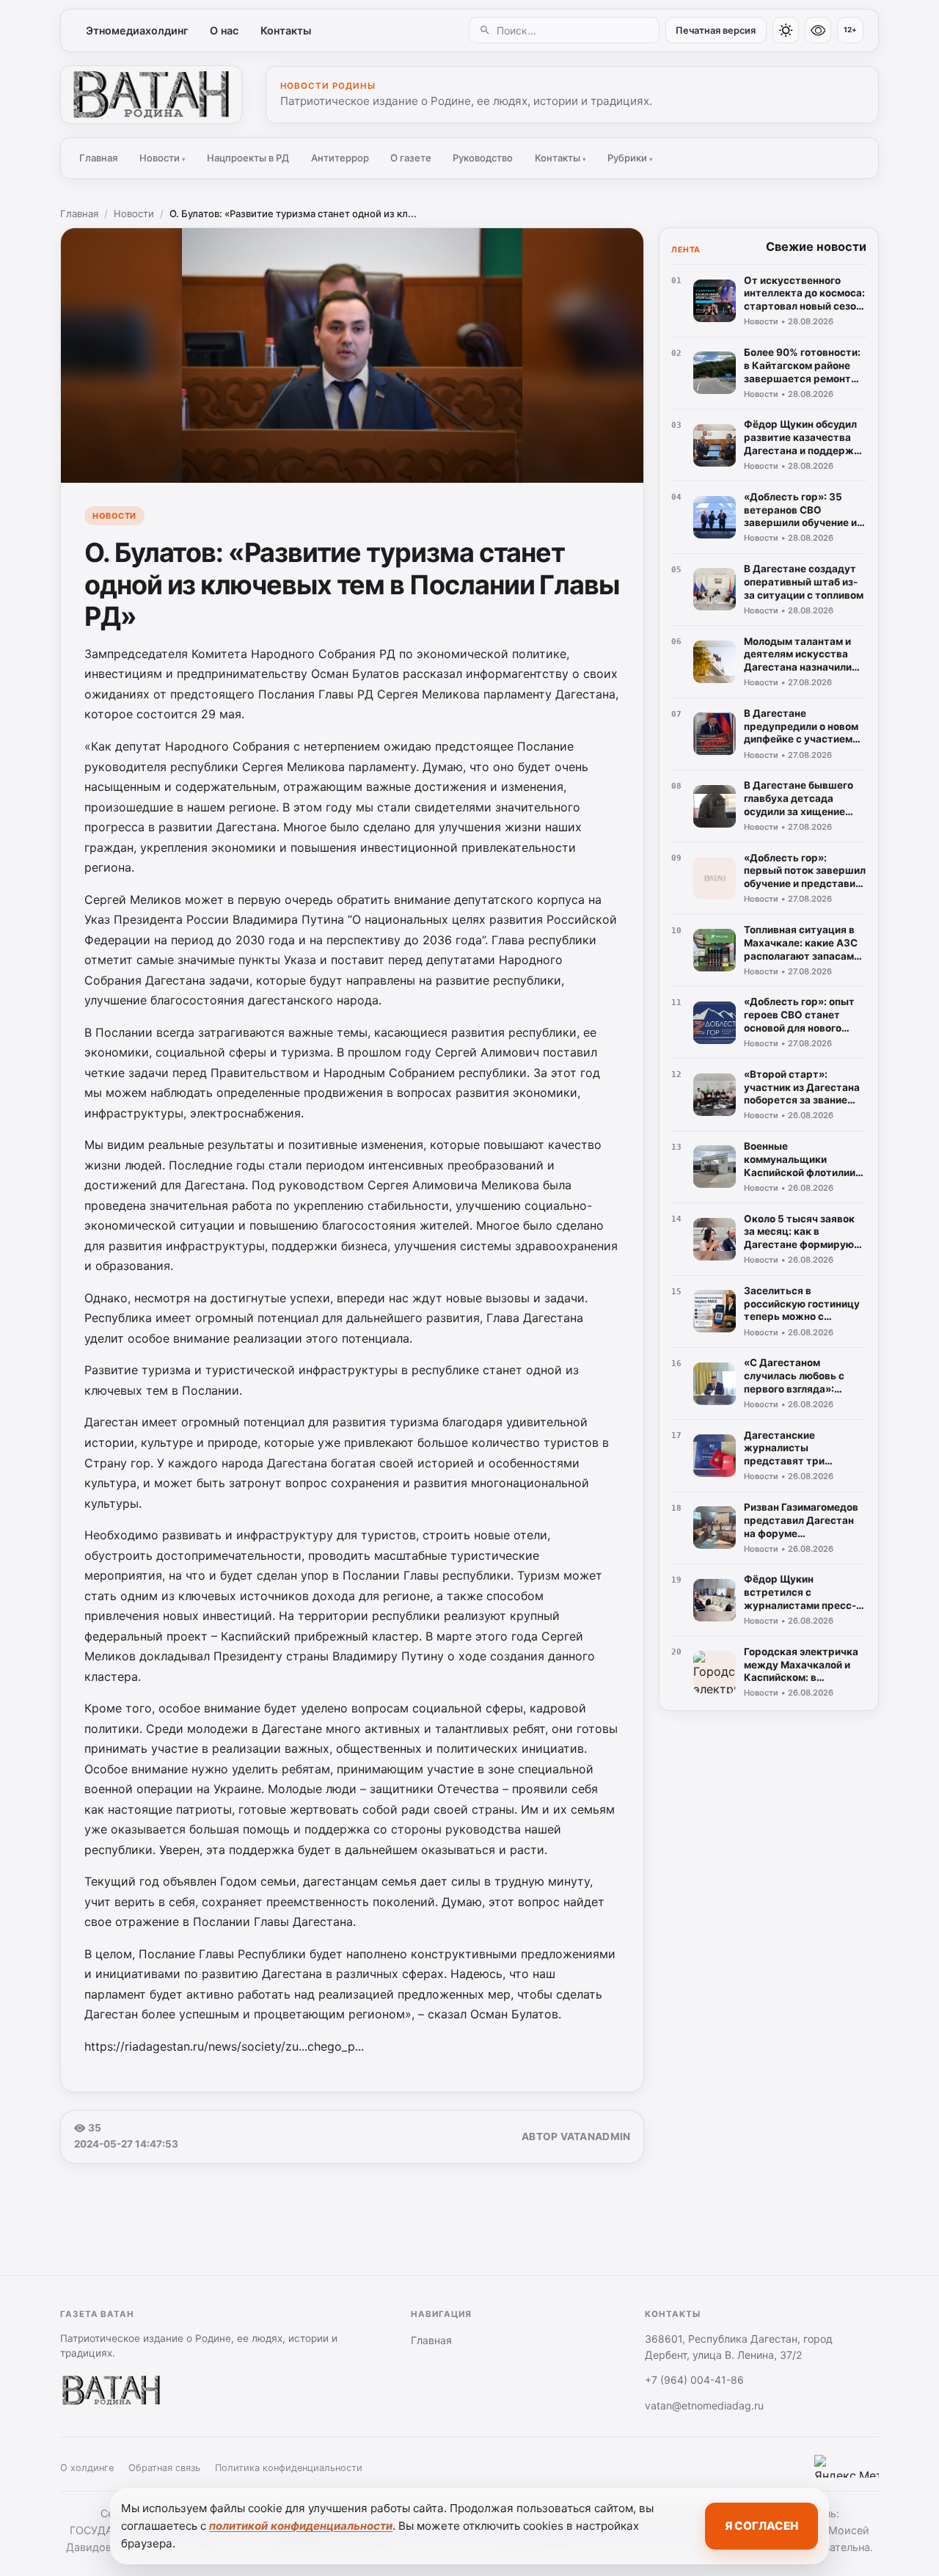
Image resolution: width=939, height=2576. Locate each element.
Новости (162, 158)
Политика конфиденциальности (289, 2468)
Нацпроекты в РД (248, 158)
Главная (98, 158)
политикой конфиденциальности (301, 2526)
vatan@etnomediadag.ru (704, 2405)
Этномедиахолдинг (137, 30)
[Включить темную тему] (786, 30)
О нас (224, 30)
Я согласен (761, 2526)
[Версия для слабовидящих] (818, 30)
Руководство (483, 158)
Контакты (286, 30)
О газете (411, 158)
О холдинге (87, 2468)
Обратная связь (164, 2468)
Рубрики (630, 158)
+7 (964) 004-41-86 (694, 2380)
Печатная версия (716, 30)
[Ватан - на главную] (151, 95)
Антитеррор (340, 158)
